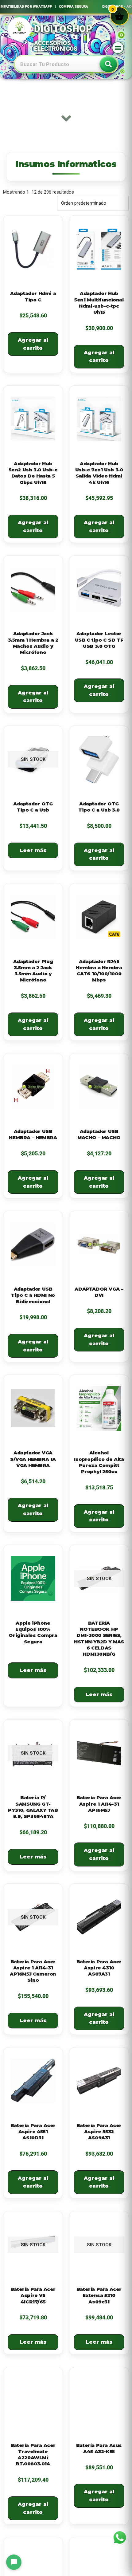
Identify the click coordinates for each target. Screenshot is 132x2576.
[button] (118, 48)
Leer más (33, 850)
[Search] (108, 64)
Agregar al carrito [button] (33, 344)
